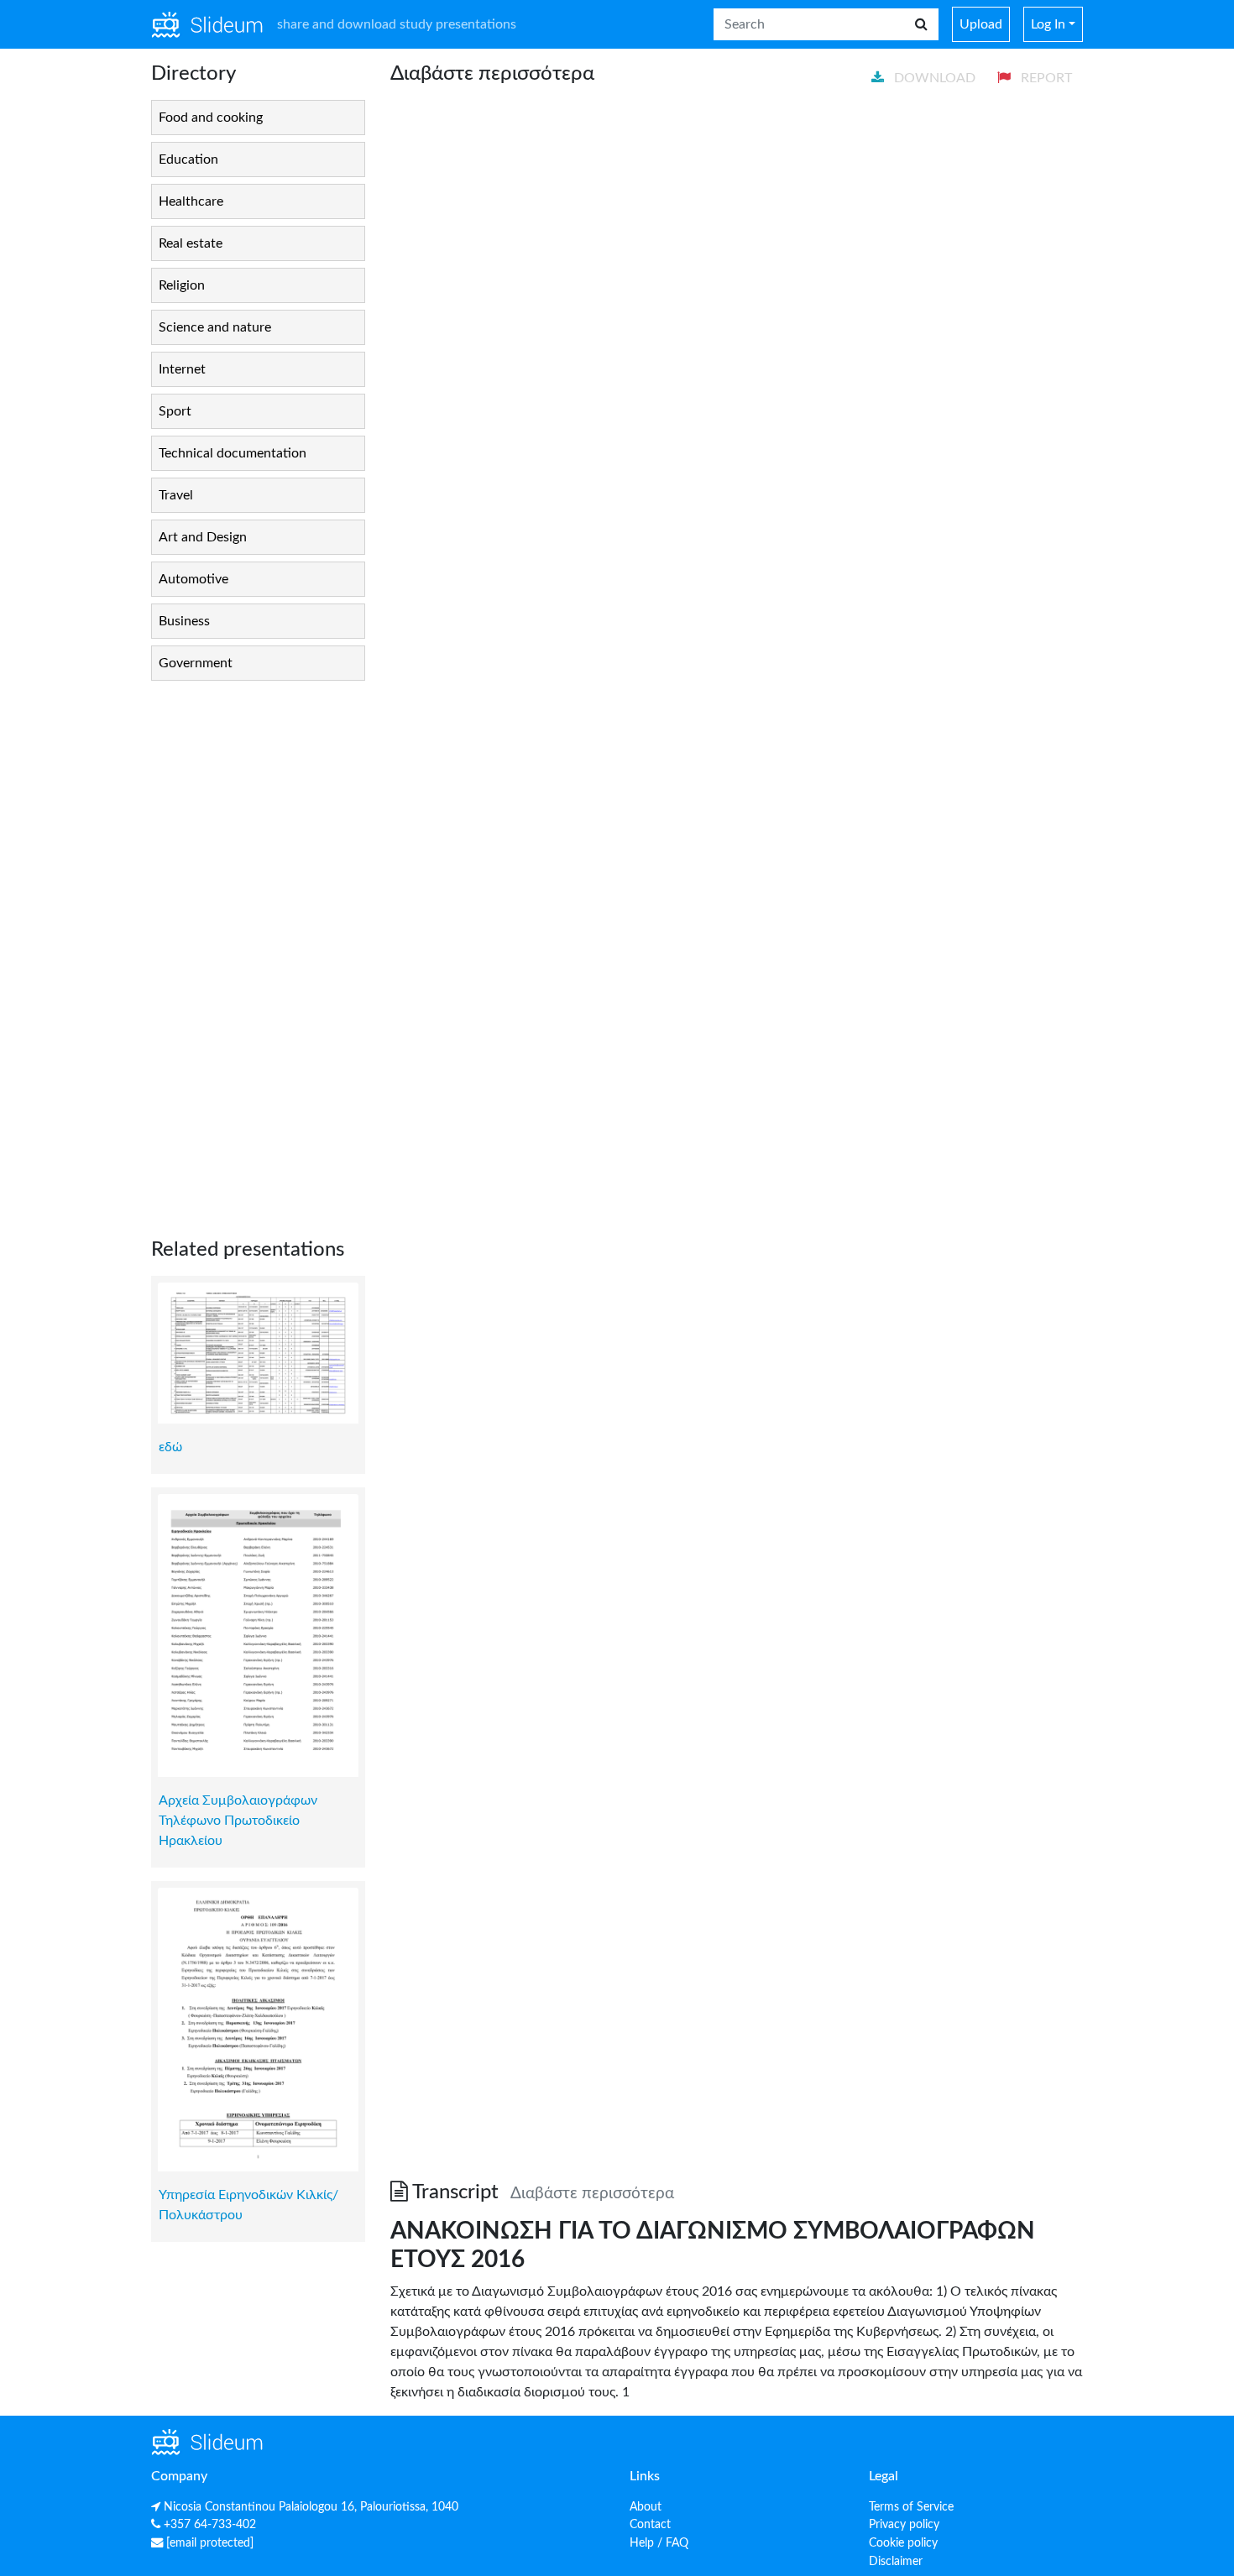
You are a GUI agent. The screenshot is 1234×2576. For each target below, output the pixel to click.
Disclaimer (896, 2561)
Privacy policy (904, 2524)
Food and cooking (211, 118)
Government (196, 663)
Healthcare (191, 201)
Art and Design (203, 537)
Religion (182, 285)
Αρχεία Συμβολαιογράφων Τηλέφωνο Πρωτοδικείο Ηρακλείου (238, 1821)
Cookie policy (903, 2543)
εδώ (170, 1447)
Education (188, 159)
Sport (175, 411)
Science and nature (215, 327)
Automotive (193, 579)
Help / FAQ (659, 2543)
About (646, 2507)
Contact (650, 2524)
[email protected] (210, 2543)
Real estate (191, 243)
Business (184, 621)
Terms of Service (911, 2507)
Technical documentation (233, 453)
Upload (981, 24)
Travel (176, 495)
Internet (182, 369)
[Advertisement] (258, 946)
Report (1045, 78)
